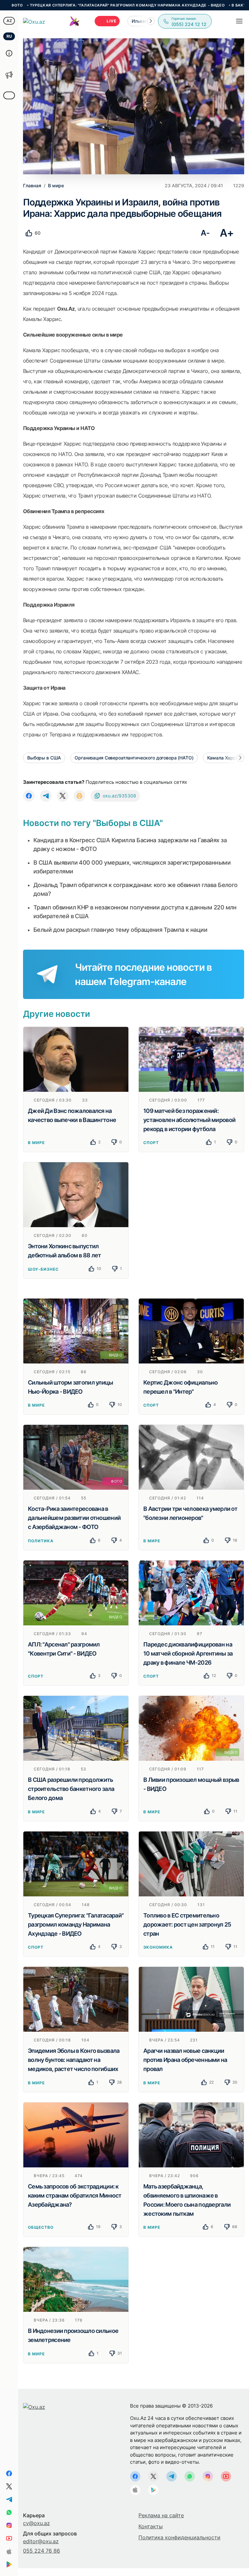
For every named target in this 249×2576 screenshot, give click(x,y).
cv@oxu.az (36, 2523)
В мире (36, 1143)
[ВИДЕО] (76, 1330)
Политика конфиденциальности (179, 2537)
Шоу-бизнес (43, 1269)
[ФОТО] (76, 1457)
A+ (227, 233)
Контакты (151, 2526)
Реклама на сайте (161, 2515)
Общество (41, 2227)
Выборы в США (44, 758)
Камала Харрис (224, 758)
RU (9, 36)
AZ (9, 21)
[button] (151, 21)
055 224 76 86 (41, 2551)
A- (205, 233)
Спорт (151, 1143)
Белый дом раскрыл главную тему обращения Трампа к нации (120, 930)
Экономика (158, 1947)
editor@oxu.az (41, 2541)
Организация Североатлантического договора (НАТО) (134, 758)
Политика (41, 1541)
